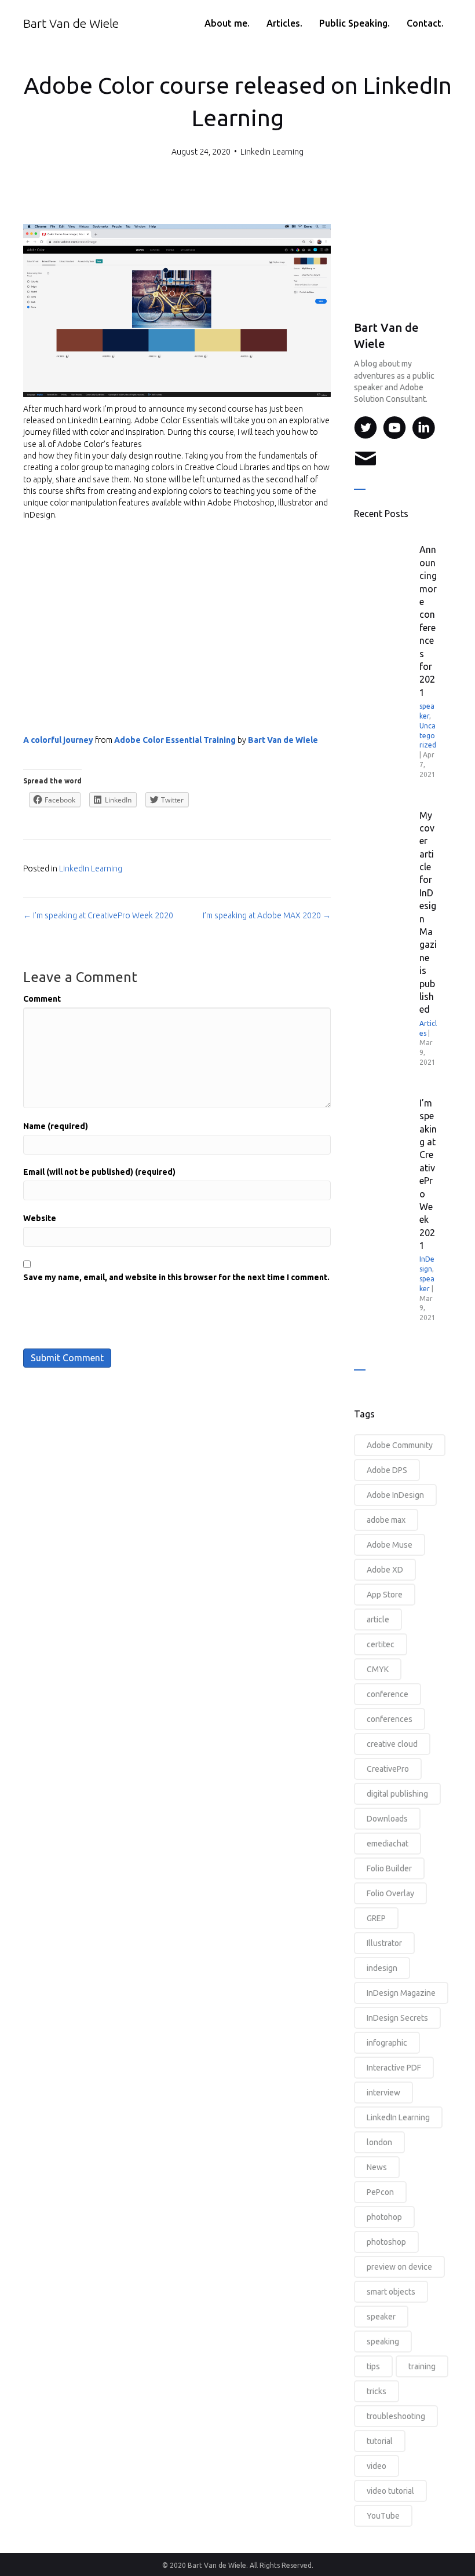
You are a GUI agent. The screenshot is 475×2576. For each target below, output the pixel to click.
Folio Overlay (390, 1893)
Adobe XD (385, 1570)
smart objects (391, 2292)
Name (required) (56, 1126)
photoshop (386, 2242)
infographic (387, 2043)
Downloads (387, 1819)
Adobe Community (400, 1445)
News (377, 2167)
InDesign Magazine (401, 1993)
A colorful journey (58, 740)
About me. (227, 23)
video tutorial (390, 2491)
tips (373, 2366)
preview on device (399, 2267)
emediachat (388, 1844)
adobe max (386, 1520)
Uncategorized (428, 736)
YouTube (383, 2516)
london (379, 2142)
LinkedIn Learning (272, 152)
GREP (376, 1918)
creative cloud (392, 1744)
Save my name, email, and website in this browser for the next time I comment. (176, 1277)
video (377, 2466)
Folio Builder (389, 1868)
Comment (42, 999)
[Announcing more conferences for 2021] (388, 581)
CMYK (378, 1669)
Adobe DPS (387, 1470)
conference (388, 1694)
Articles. (284, 23)
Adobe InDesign (395, 1495)
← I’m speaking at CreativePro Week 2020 (98, 915)
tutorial (380, 2441)
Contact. (425, 23)
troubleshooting (396, 2416)
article (378, 1619)
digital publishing (397, 1794)
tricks (377, 2391)
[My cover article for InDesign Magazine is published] (388, 847)
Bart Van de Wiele (283, 740)
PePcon (380, 2192)
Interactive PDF (394, 2068)
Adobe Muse (390, 1545)
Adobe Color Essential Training (175, 740)
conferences (390, 1719)
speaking (383, 2342)
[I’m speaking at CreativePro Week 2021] (388, 1134)
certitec (381, 1644)
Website (40, 1218)
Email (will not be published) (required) (99, 1172)
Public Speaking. (355, 23)
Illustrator (384, 1943)
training (422, 2366)
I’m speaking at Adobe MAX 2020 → (267, 915)
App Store (385, 1595)
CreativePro (388, 1769)
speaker (381, 2317)
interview (383, 2093)
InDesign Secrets (397, 2018)
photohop (384, 2217)
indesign (382, 1968)
